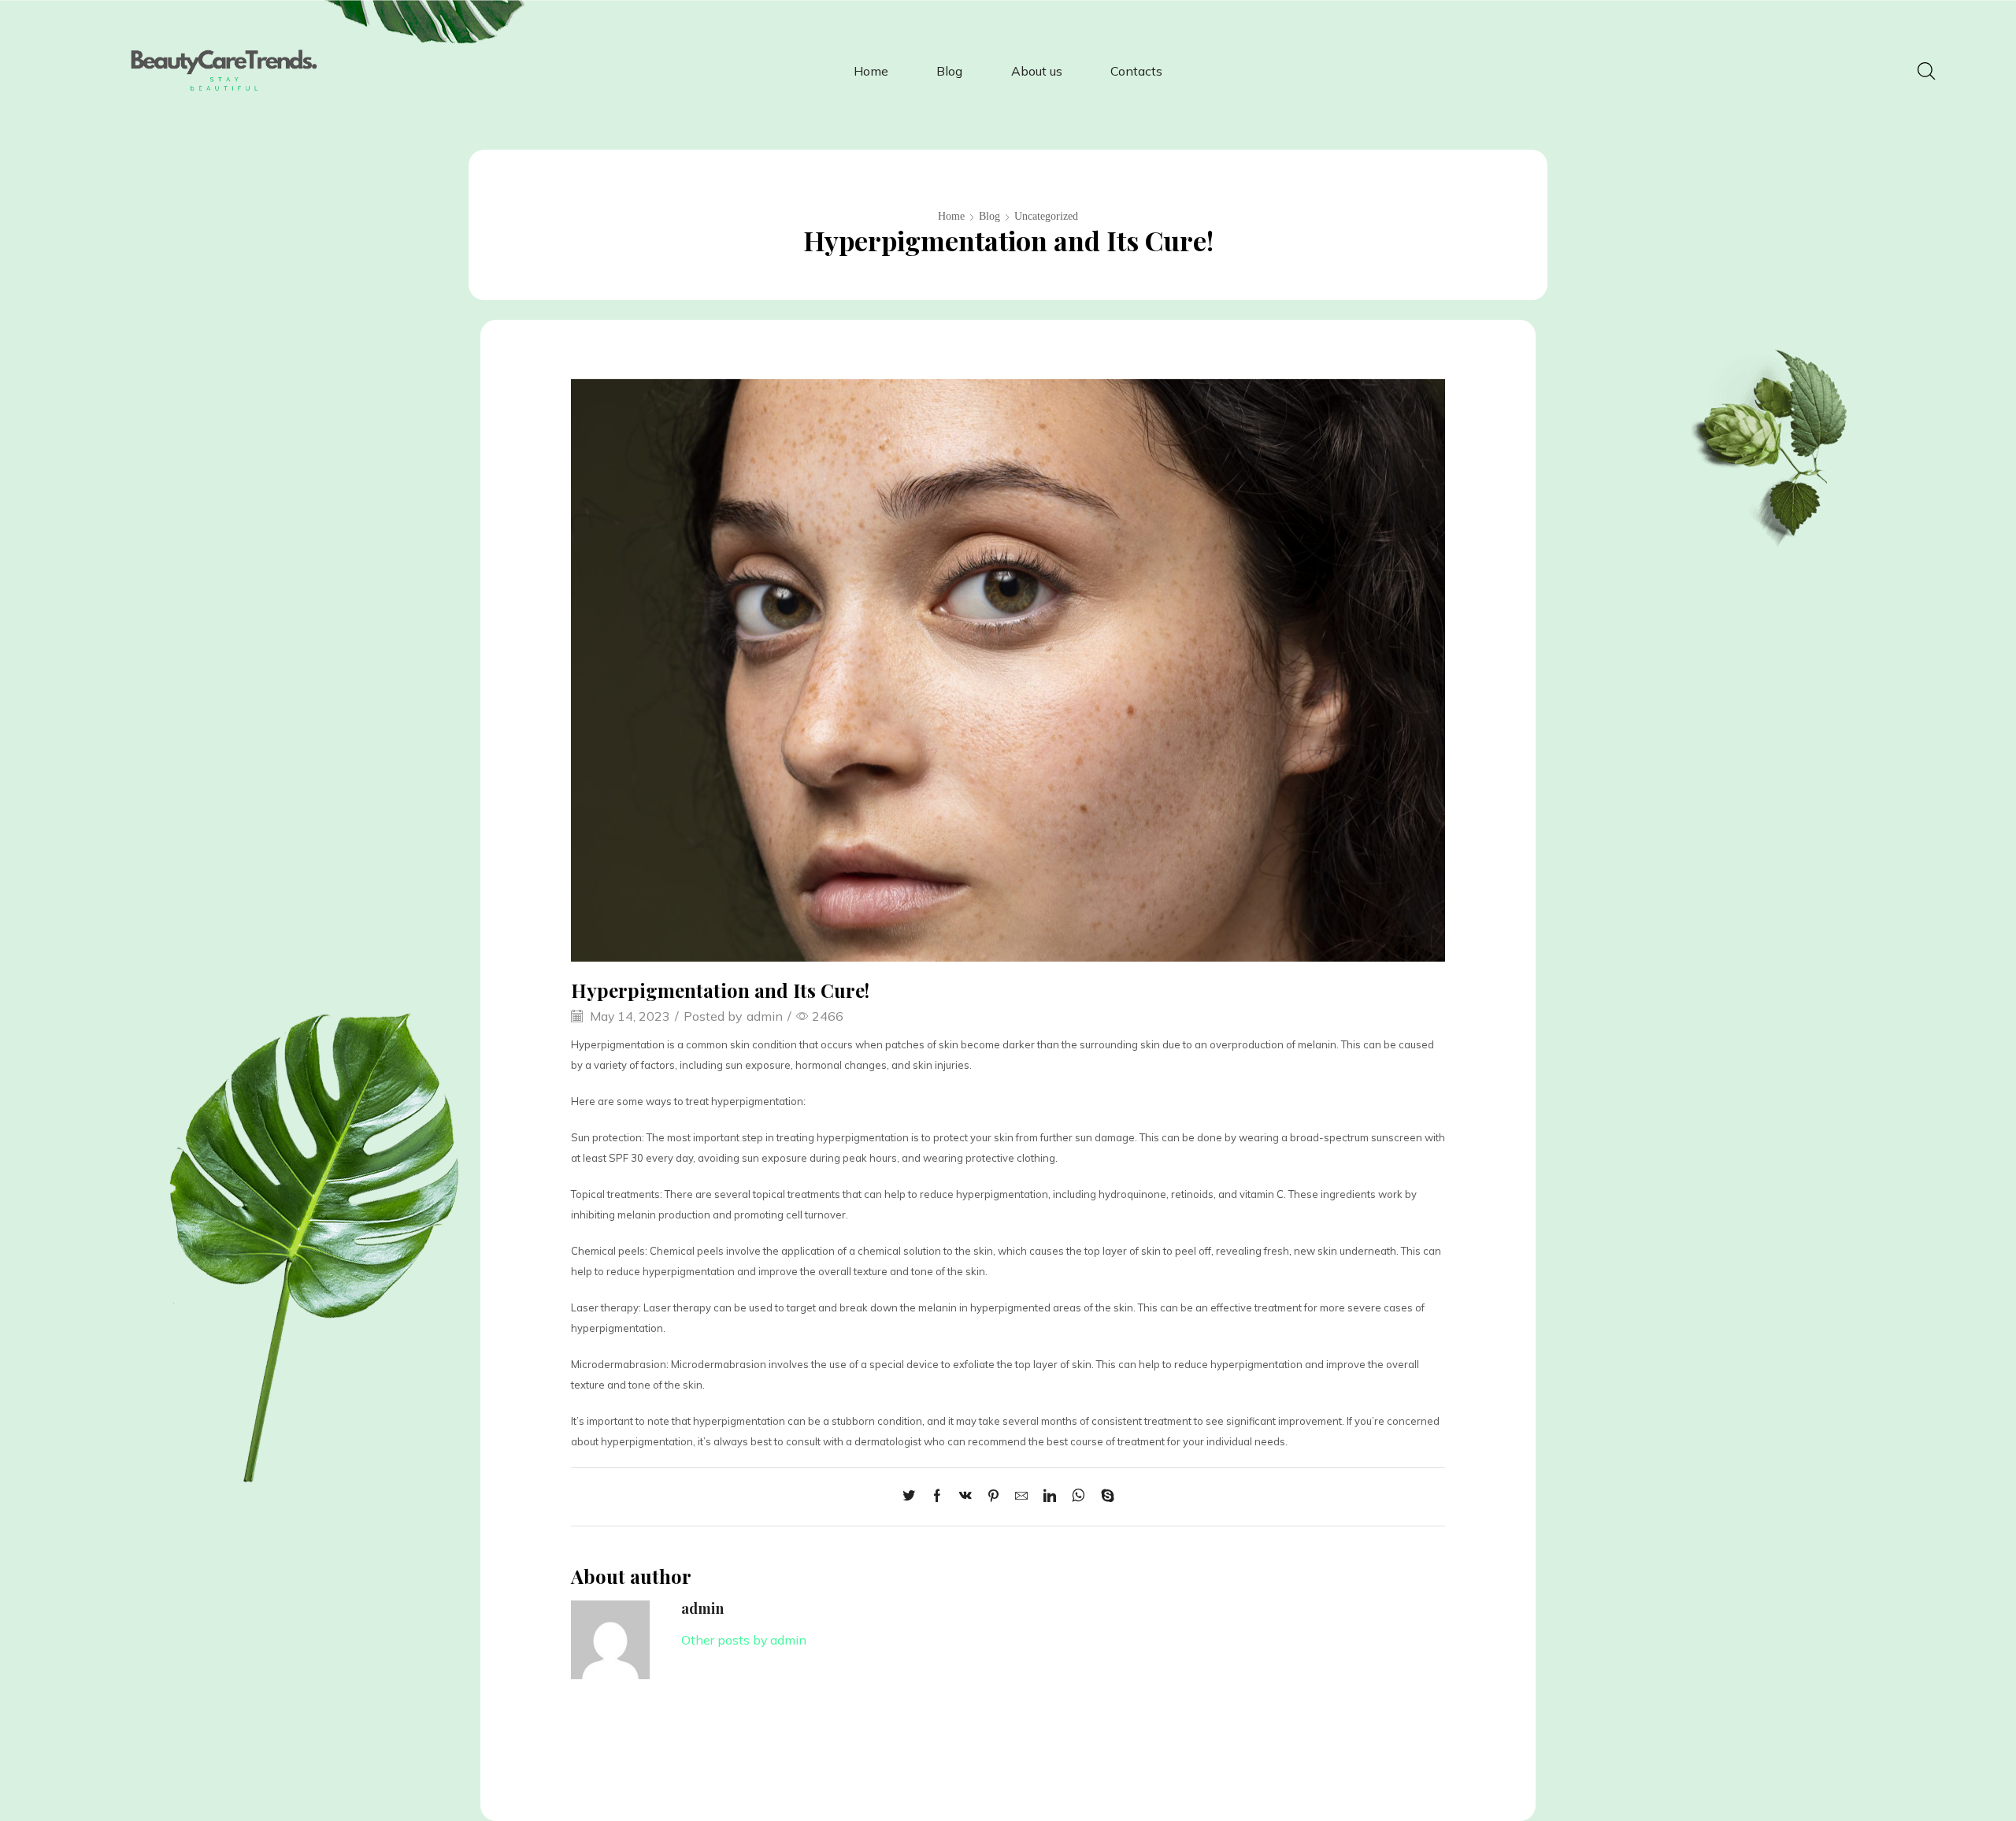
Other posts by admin (744, 1640)
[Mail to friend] (1021, 1496)
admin (765, 1016)
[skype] (1104, 1496)
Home (871, 71)
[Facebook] (937, 1496)
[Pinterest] (993, 1496)
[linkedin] (1050, 1496)
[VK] (965, 1496)
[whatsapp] (1078, 1496)
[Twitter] (913, 1496)
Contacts (1136, 71)
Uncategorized (1046, 216)
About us (1037, 71)
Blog (949, 71)
